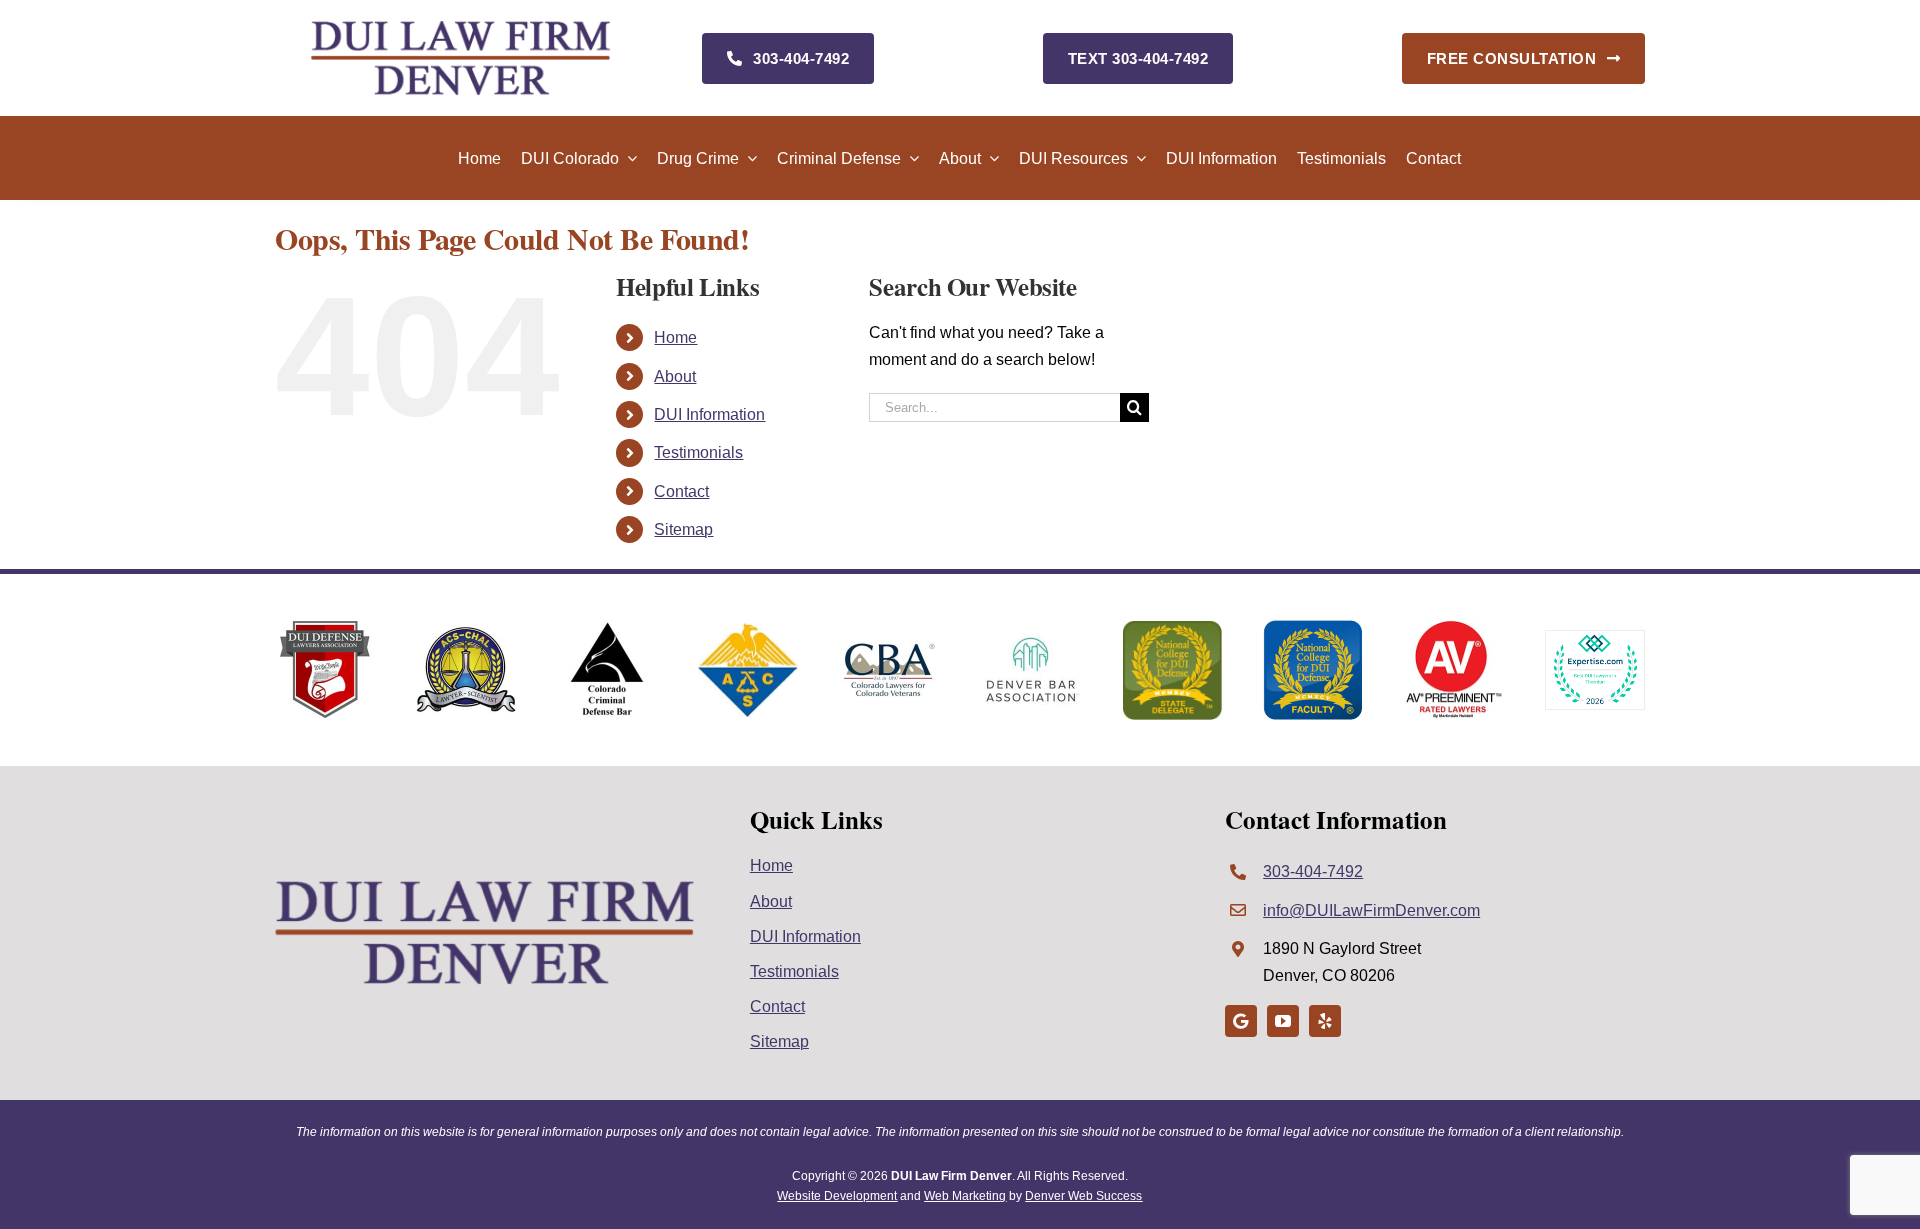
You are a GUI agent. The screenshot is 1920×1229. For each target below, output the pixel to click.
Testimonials (698, 452)
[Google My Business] (1241, 1021)
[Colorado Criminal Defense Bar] (607, 627)
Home (675, 337)
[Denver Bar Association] (1031, 640)
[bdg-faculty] (1313, 627)
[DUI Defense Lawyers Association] (325, 627)
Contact (681, 491)
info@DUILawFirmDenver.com (1371, 910)
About (675, 376)
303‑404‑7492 (1313, 871)
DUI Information (709, 414)
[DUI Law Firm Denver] (485, 886)
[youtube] (1283, 1021)
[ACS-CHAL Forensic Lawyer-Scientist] (466, 633)
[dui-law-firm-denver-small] (461, 27)
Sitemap (683, 529)
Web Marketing (965, 1196)
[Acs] (748, 630)
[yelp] (1325, 1021)
